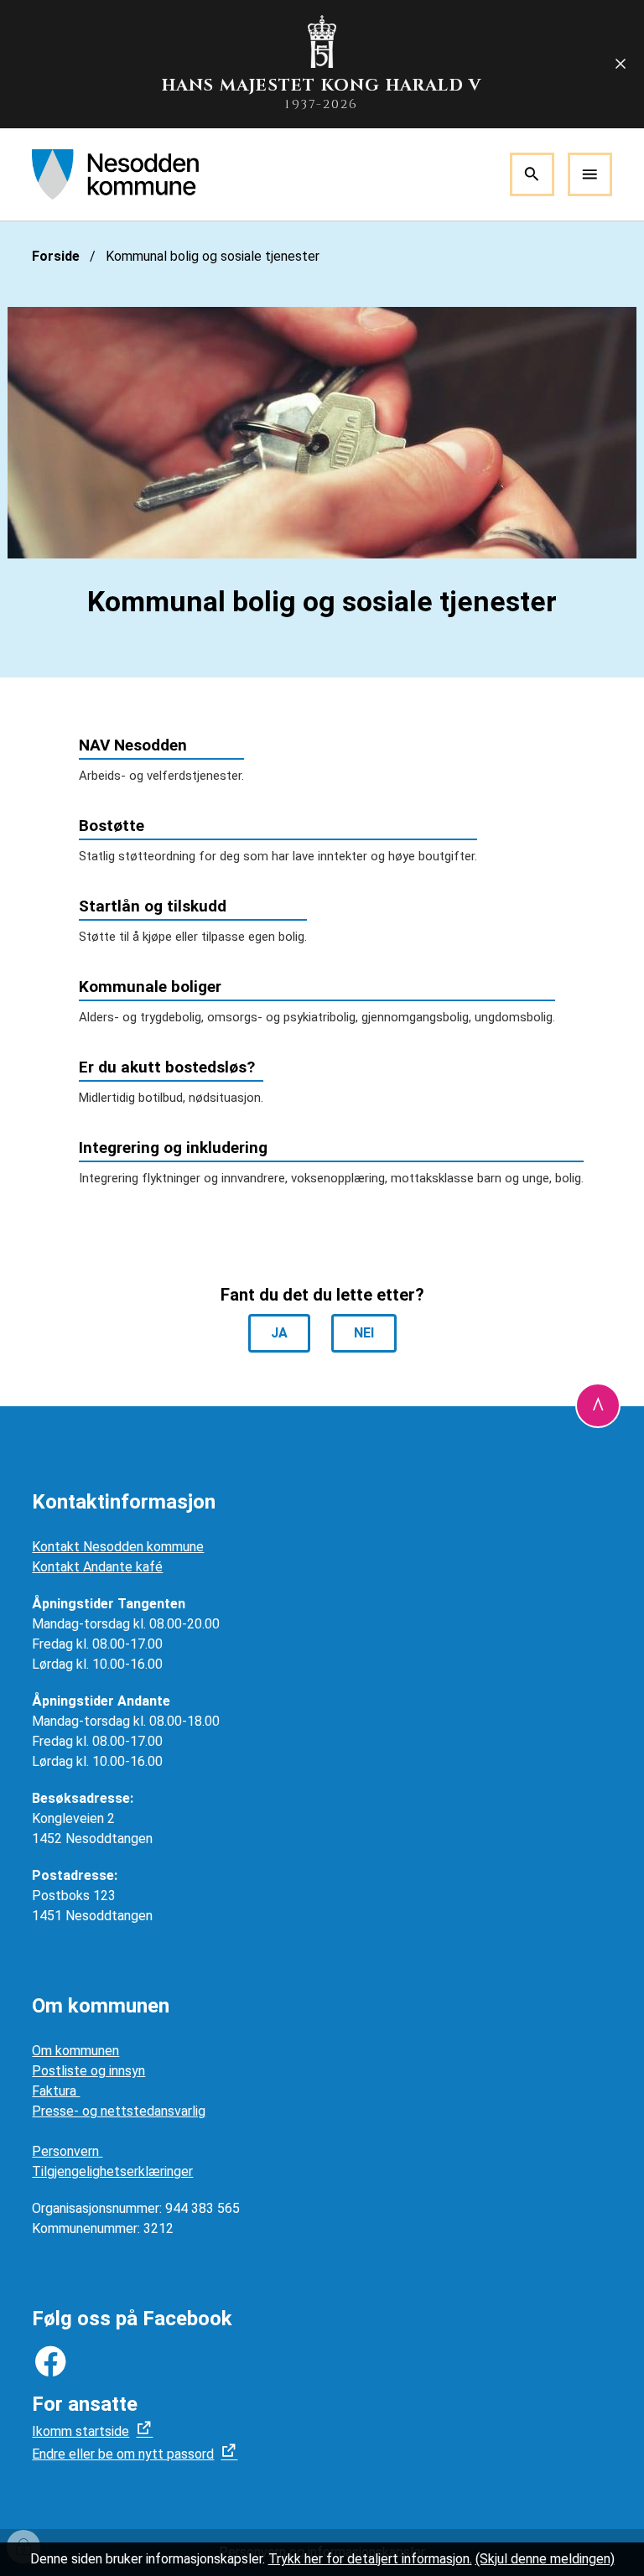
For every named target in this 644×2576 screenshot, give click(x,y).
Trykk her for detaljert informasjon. (370, 2559)
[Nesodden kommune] (115, 174)
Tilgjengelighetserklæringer (112, 2171)
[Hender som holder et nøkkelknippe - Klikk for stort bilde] (322, 433)
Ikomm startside (80, 2431)
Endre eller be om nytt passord (123, 2454)
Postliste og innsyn (88, 2071)
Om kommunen (75, 2051)
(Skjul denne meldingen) (545, 2559)
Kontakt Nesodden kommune (118, 1547)
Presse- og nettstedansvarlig (119, 2111)
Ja (279, 1333)
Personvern (67, 2151)
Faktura (56, 2091)
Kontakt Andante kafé (97, 1567)
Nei (364, 1333)
